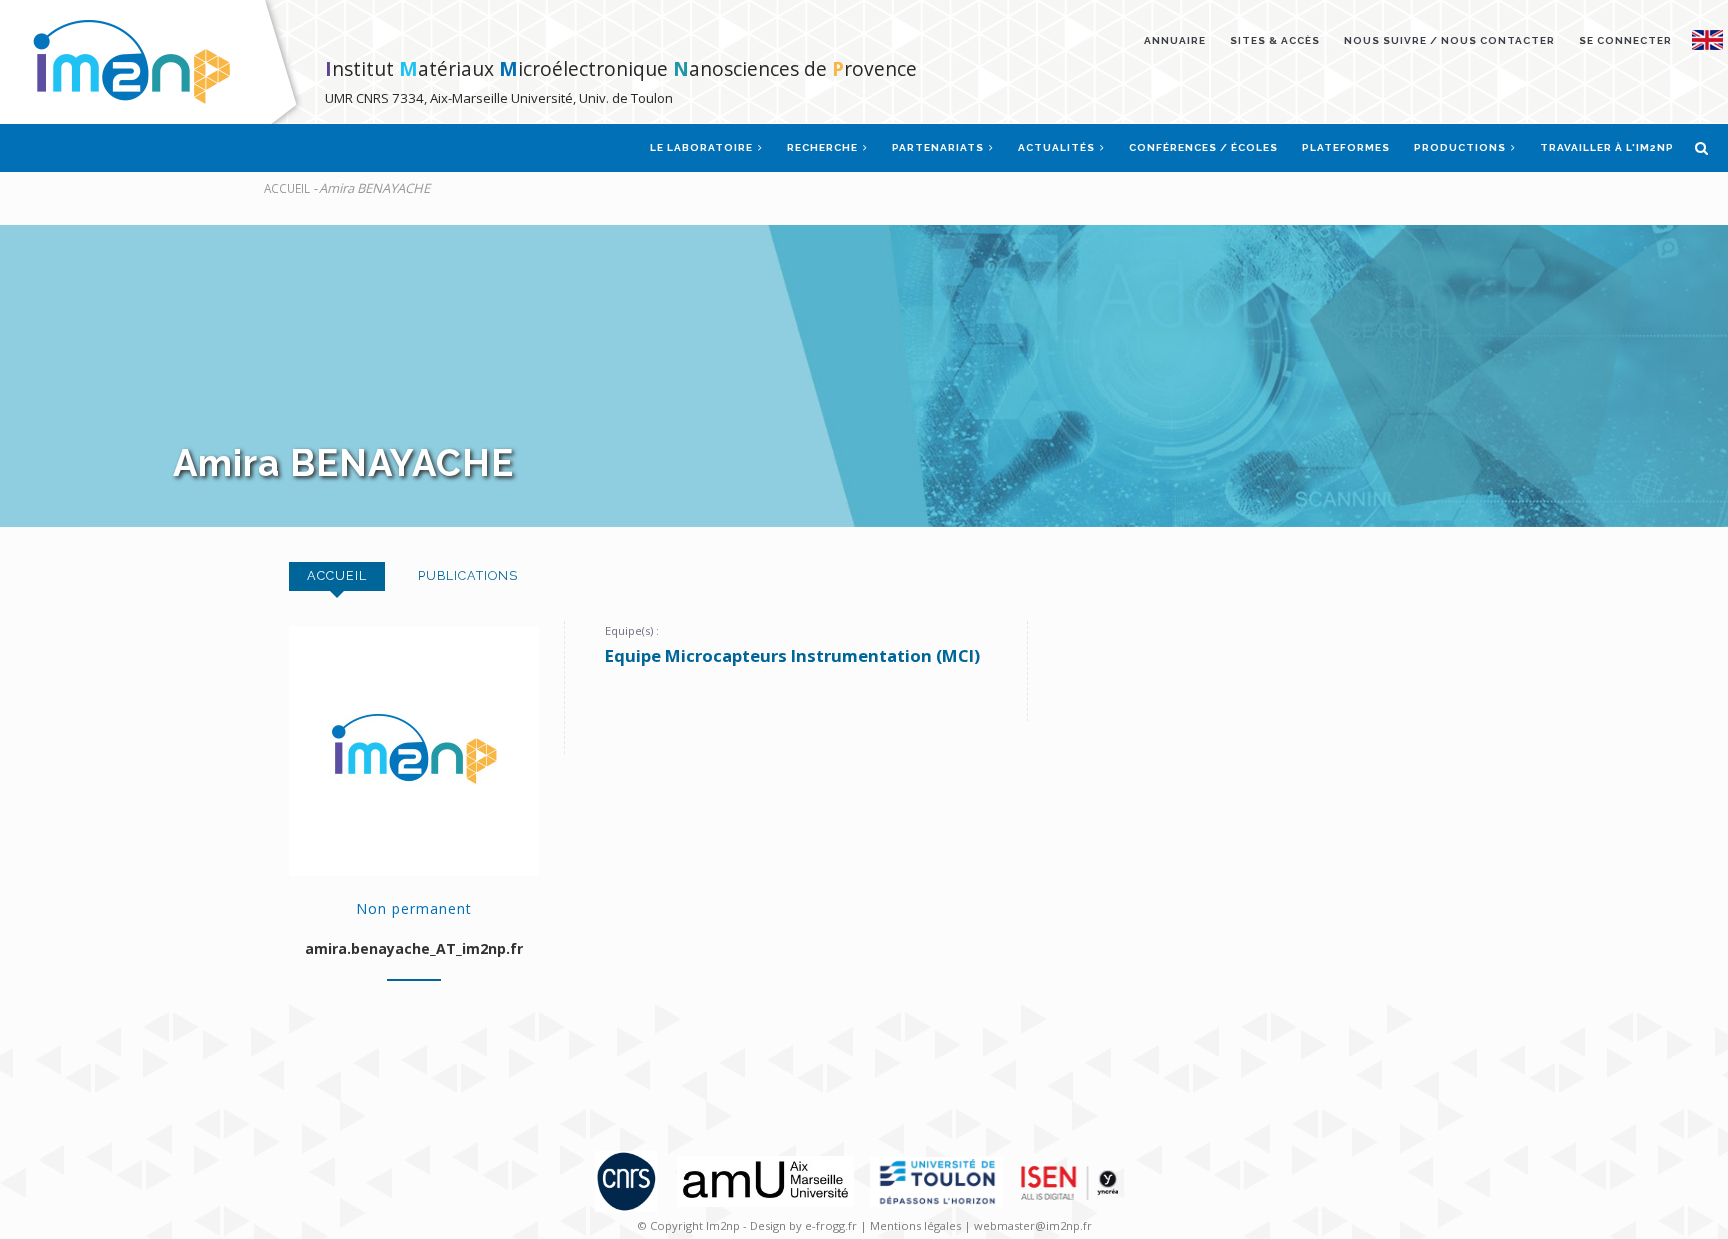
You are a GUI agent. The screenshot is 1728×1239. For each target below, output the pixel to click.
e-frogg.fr (832, 1225)
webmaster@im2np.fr (1033, 1225)
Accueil (287, 188)
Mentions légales (915, 1225)
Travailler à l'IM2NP (1607, 147)
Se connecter (1625, 40)
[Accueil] (156, 61)
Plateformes (1346, 147)
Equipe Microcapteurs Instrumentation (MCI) (792, 655)
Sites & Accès (1275, 40)
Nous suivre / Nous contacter (1449, 40)
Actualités (1058, 147)
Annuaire (1175, 40)
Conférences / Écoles (1203, 147)
